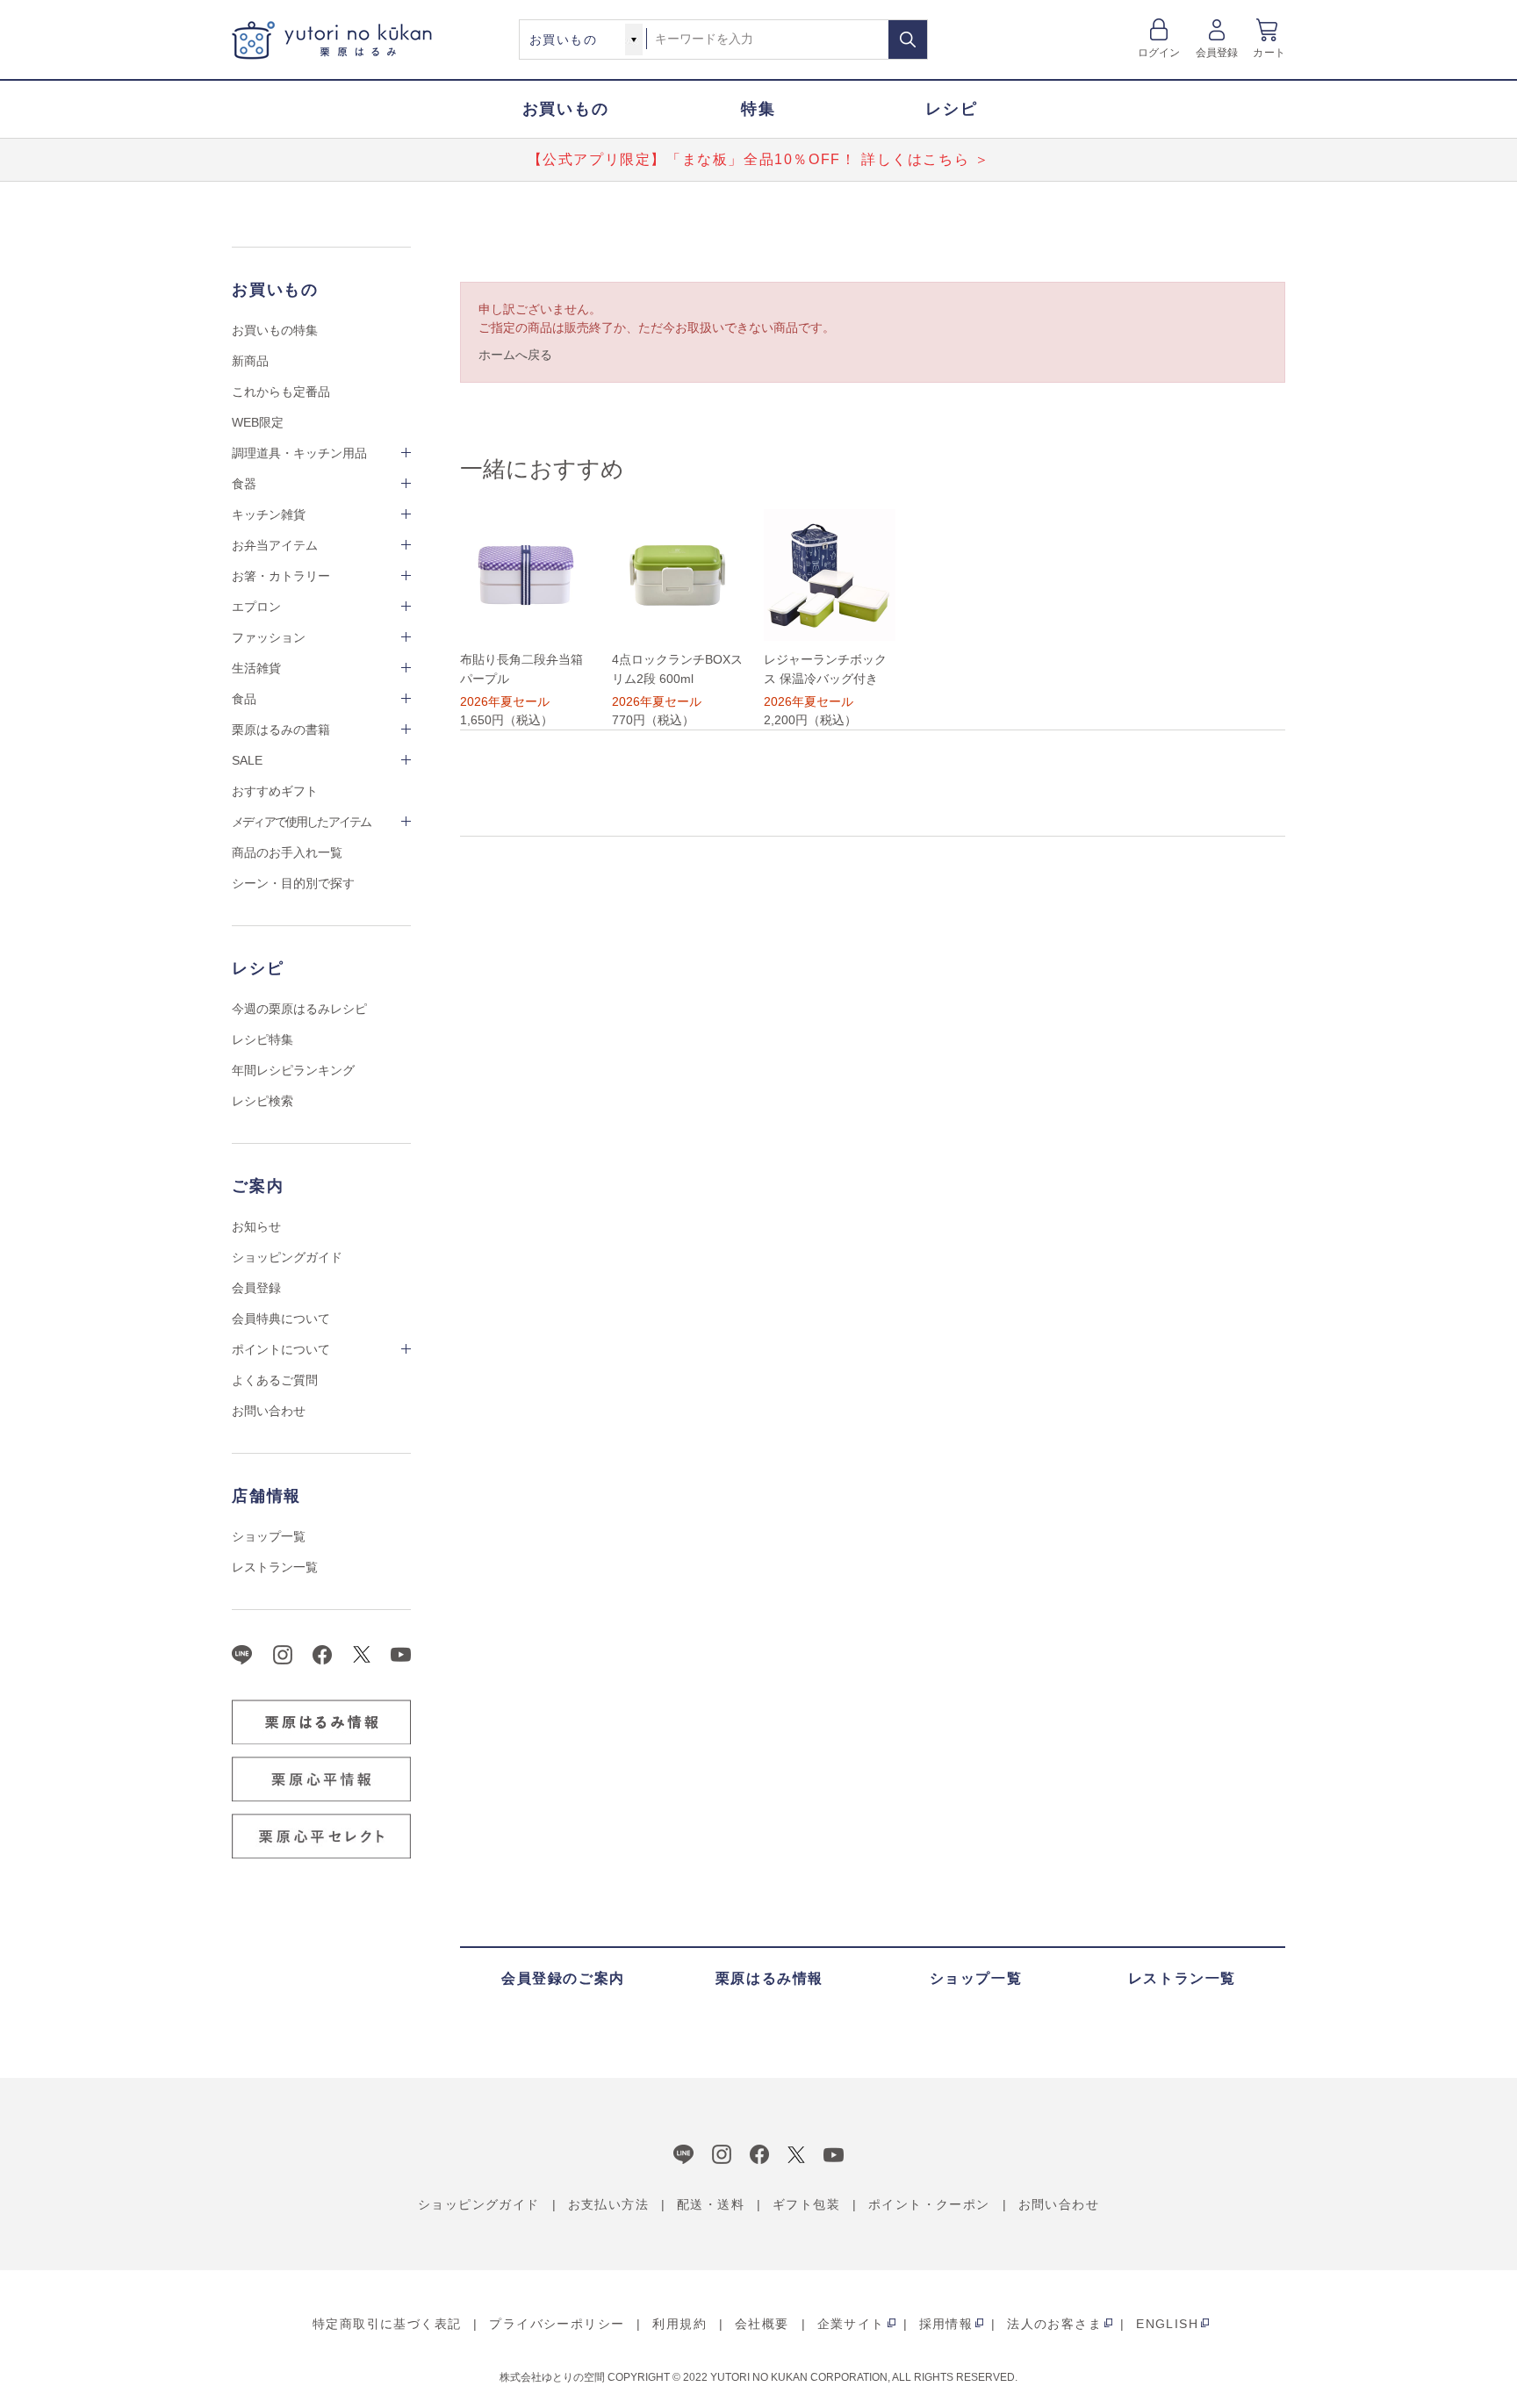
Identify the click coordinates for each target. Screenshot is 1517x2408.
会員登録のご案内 (563, 1978)
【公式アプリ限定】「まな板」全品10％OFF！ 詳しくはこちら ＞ (759, 159)
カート (1269, 53)
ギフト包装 (806, 2204)
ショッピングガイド (287, 1257)
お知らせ (256, 1226)
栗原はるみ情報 (769, 1978)
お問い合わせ (269, 1411)
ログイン (1159, 53)
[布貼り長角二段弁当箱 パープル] (526, 575)
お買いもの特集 (275, 330)
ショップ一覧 (269, 1536)
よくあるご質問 (275, 1380)
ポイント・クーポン (929, 2204)
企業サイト (851, 2324)
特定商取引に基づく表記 (387, 2324)
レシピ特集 (262, 1039)
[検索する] (908, 40)
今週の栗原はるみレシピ (299, 1009)
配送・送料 (711, 2204)
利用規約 (679, 2324)
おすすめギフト (275, 791)
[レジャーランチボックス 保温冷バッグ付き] (830, 575)
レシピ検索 (262, 1101)
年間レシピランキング (293, 1070)
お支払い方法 (608, 2204)
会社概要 (762, 2324)
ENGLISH (1167, 2324)
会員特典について (281, 1319)
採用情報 (946, 2324)
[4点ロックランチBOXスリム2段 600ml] (678, 575)
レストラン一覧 (275, 1567)
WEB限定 (258, 422)
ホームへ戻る (515, 355)
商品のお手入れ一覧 (287, 852)
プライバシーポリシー (557, 2324)
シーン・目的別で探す (293, 883)
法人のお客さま (1054, 2324)
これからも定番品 (281, 392)
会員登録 (1217, 53)
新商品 (250, 361)
